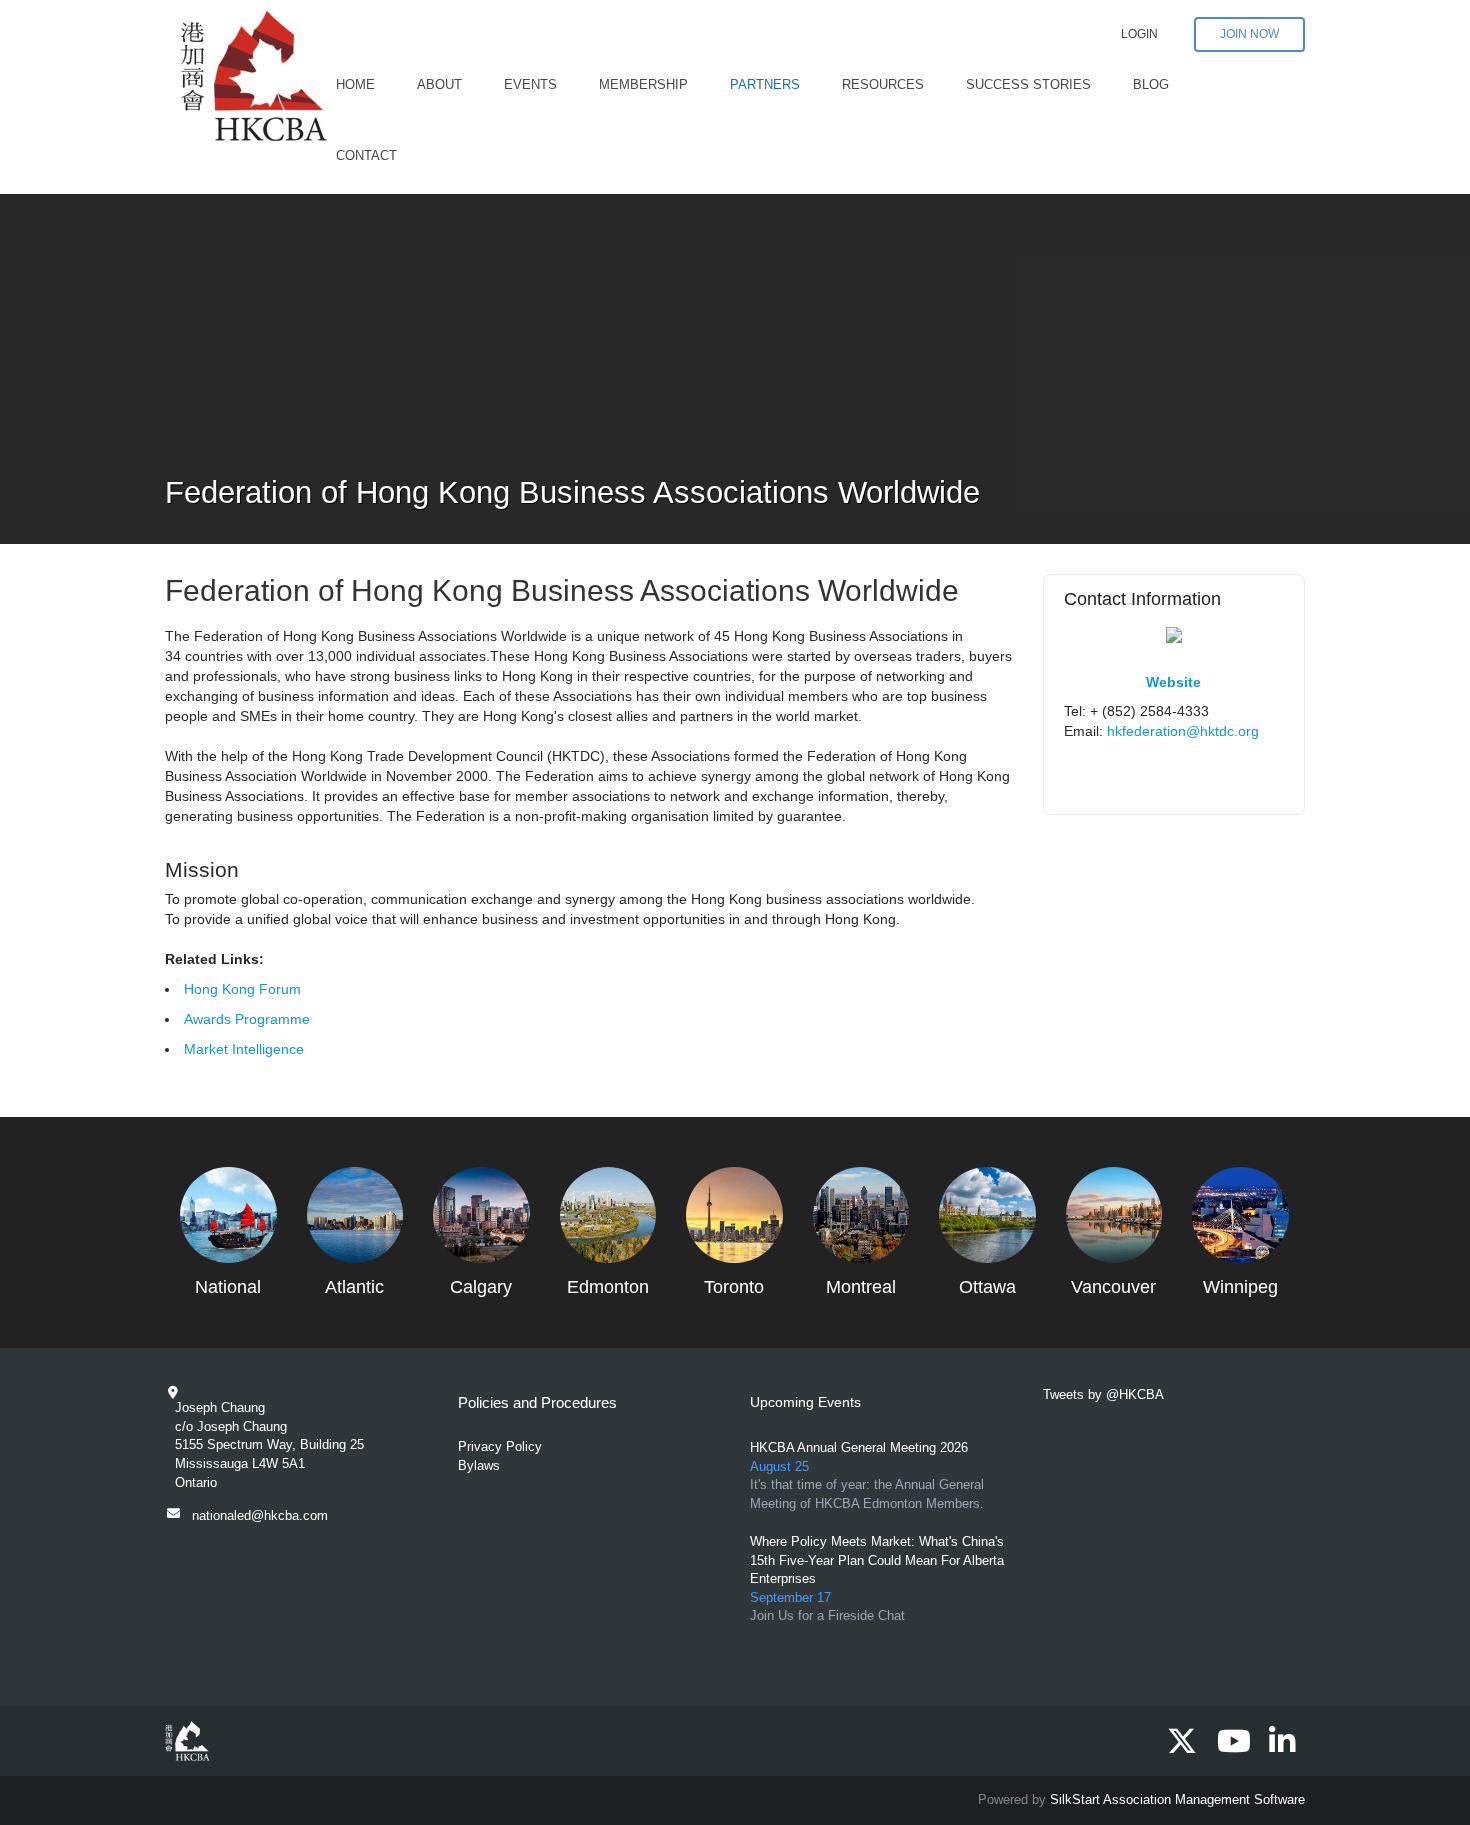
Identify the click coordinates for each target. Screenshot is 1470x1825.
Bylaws (479, 1465)
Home (355, 84)
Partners (765, 84)
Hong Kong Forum (242, 989)
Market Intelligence (244, 1049)
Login (1139, 34)
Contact (366, 155)
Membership (643, 84)
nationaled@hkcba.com (260, 1515)
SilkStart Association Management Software (1177, 1799)
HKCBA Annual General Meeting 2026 (859, 1447)
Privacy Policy (500, 1446)
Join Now (1249, 34)
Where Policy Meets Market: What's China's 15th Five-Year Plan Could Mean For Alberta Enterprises (877, 1560)
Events (530, 84)
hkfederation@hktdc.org (1183, 731)
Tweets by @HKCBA (1103, 1394)
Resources (883, 84)
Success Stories (1028, 84)
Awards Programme (247, 1019)
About (439, 84)
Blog (1151, 84)
